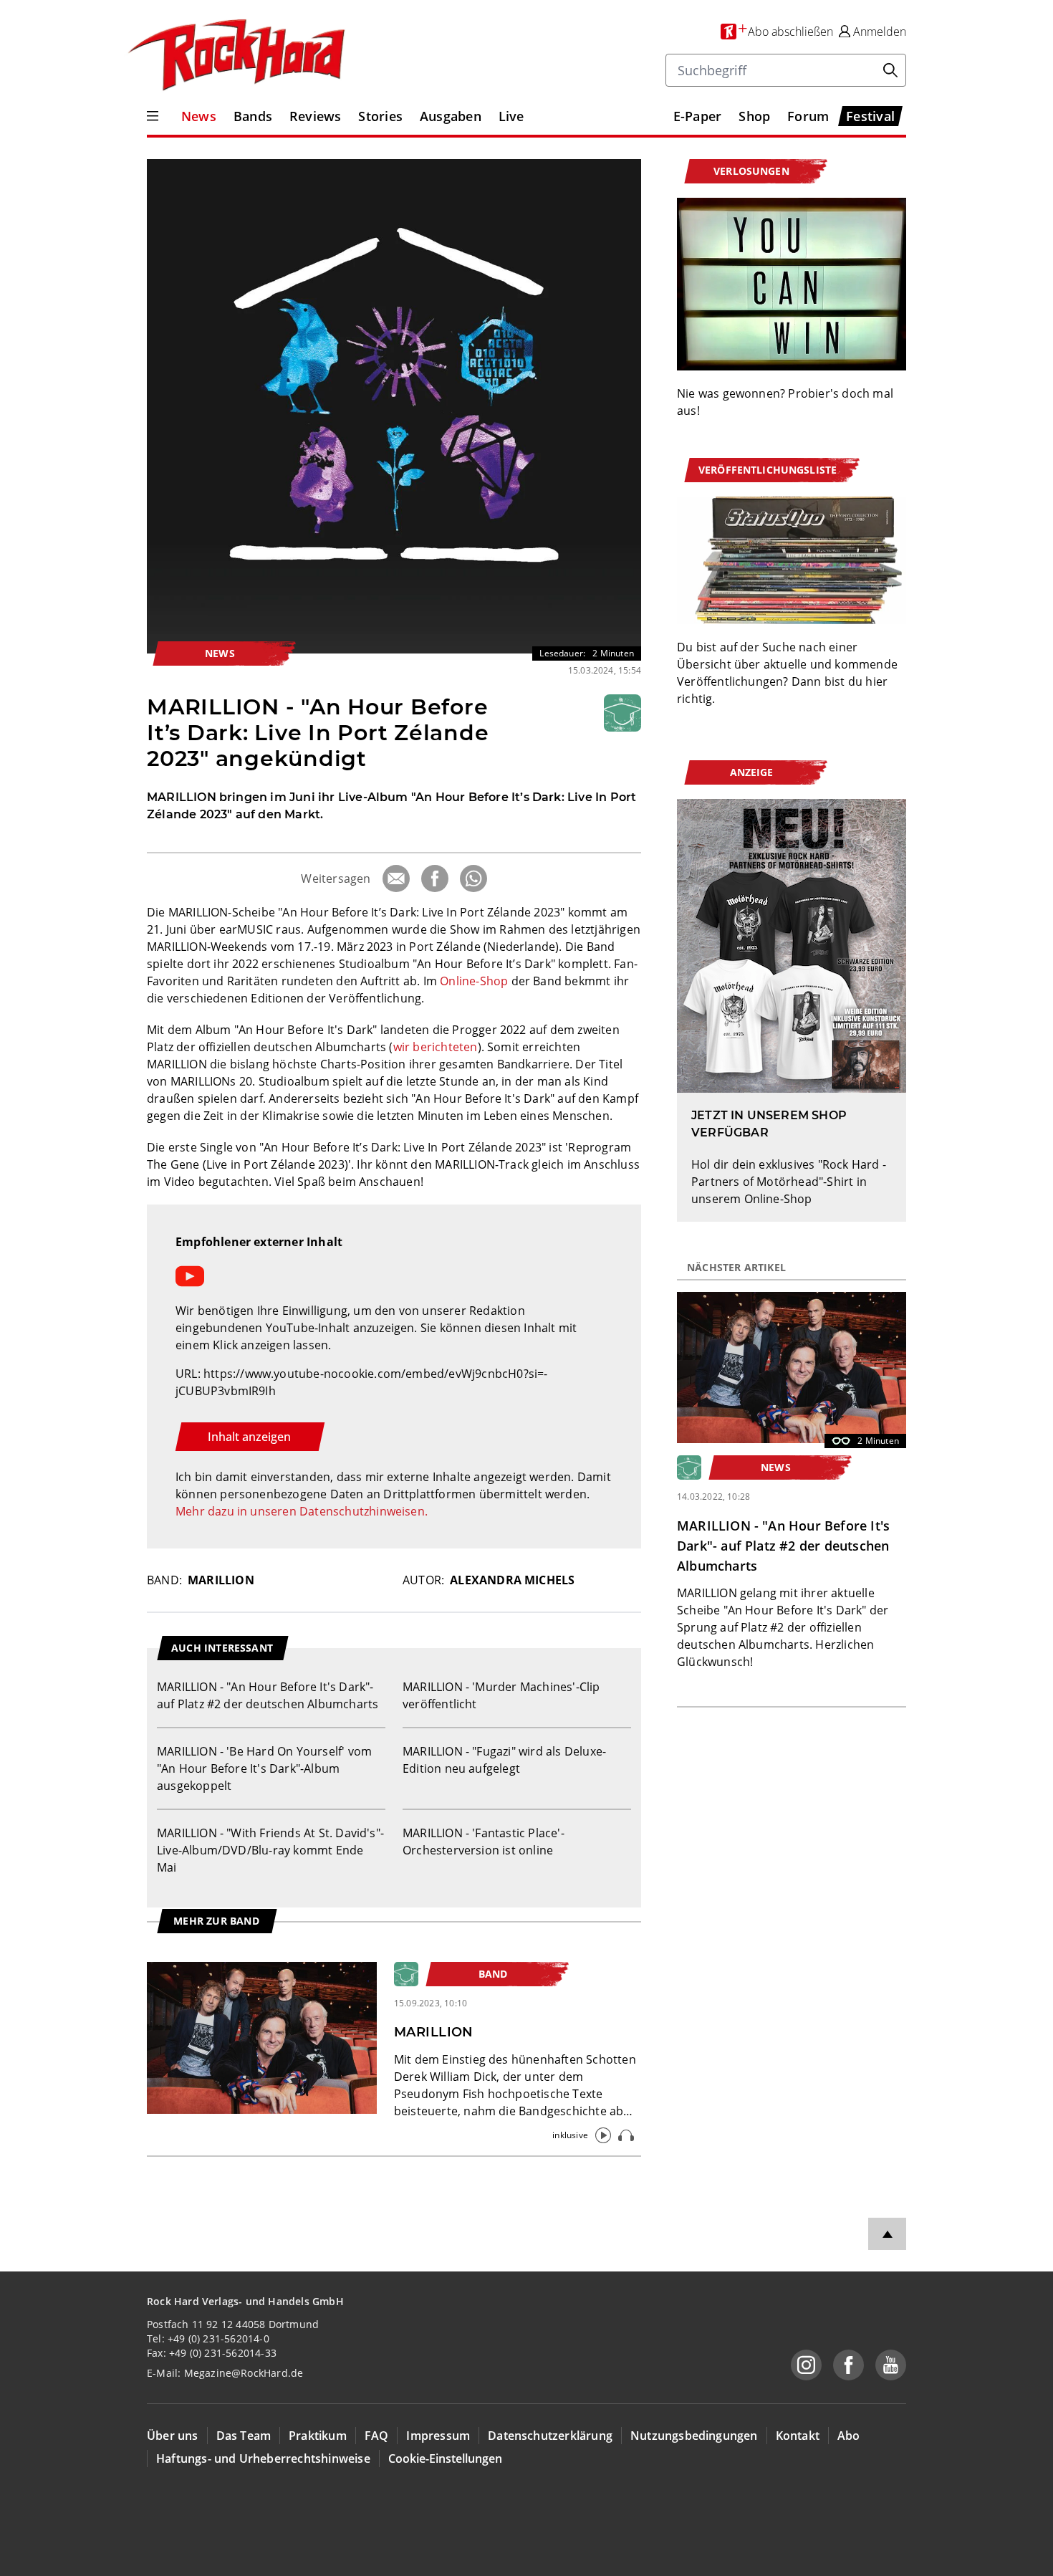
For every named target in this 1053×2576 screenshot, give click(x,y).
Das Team (244, 2436)
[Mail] (396, 878)
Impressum (438, 2436)
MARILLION (221, 1580)
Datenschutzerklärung (550, 2436)
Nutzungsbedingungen (694, 2436)
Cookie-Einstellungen (445, 2458)
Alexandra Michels (512, 1580)
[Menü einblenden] (153, 116)
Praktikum (318, 2436)
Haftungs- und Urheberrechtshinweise (263, 2458)
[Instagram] (806, 2365)
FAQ (377, 2436)
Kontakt (798, 2436)
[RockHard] (235, 56)
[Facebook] (435, 878)
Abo (849, 2436)
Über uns (173, 2436)
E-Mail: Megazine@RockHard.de (225, 2373)
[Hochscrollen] (887, 2234)
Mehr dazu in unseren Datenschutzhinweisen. (302, 1511)
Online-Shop (474, 981)
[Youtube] (891, 2365)
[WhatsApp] (473, 878)
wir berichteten (436, 1047)
